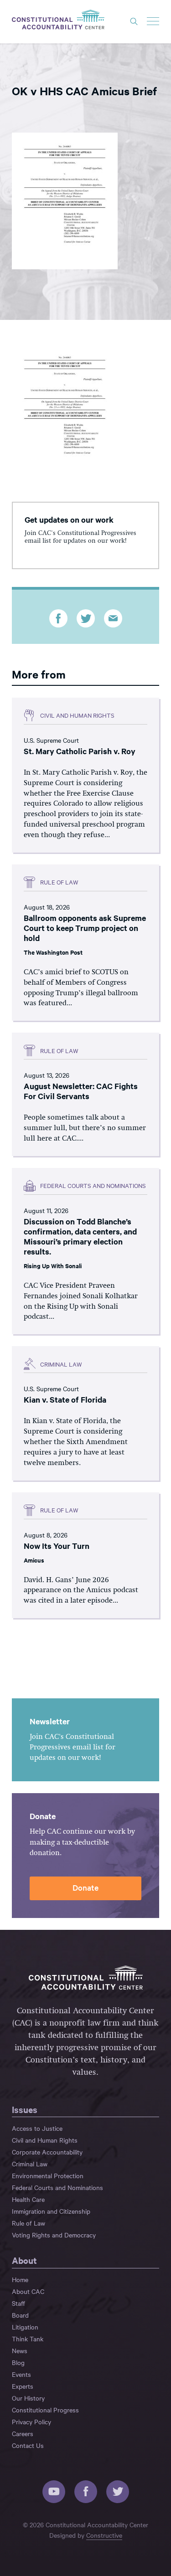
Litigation (25, 2327)
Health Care (28, 2199)
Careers (23, 2433)
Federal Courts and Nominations (57, 2187)
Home (20, 2279)
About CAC (28, 2291)
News (20, 2350)
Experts (23, 2386)
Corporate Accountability (47, 2152)
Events (21, 2374)
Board (20, 2315)
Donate (85, 1887)
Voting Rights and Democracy (54, 2235)
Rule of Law (28, 2223)
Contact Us (28, 2445)
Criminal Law (30, 2164)
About (24, 2260)
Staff (18, 2303)
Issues (25, 2109)
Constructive (104, 2535)
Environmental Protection (48, 2175)
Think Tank (28, 2339)
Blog (18, 2362)
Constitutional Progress (45, 2410)
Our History (28, 2398)
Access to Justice (37, 2128)
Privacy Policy (31, 2422)
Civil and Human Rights (45, 2140)
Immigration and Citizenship (51, 2211)
